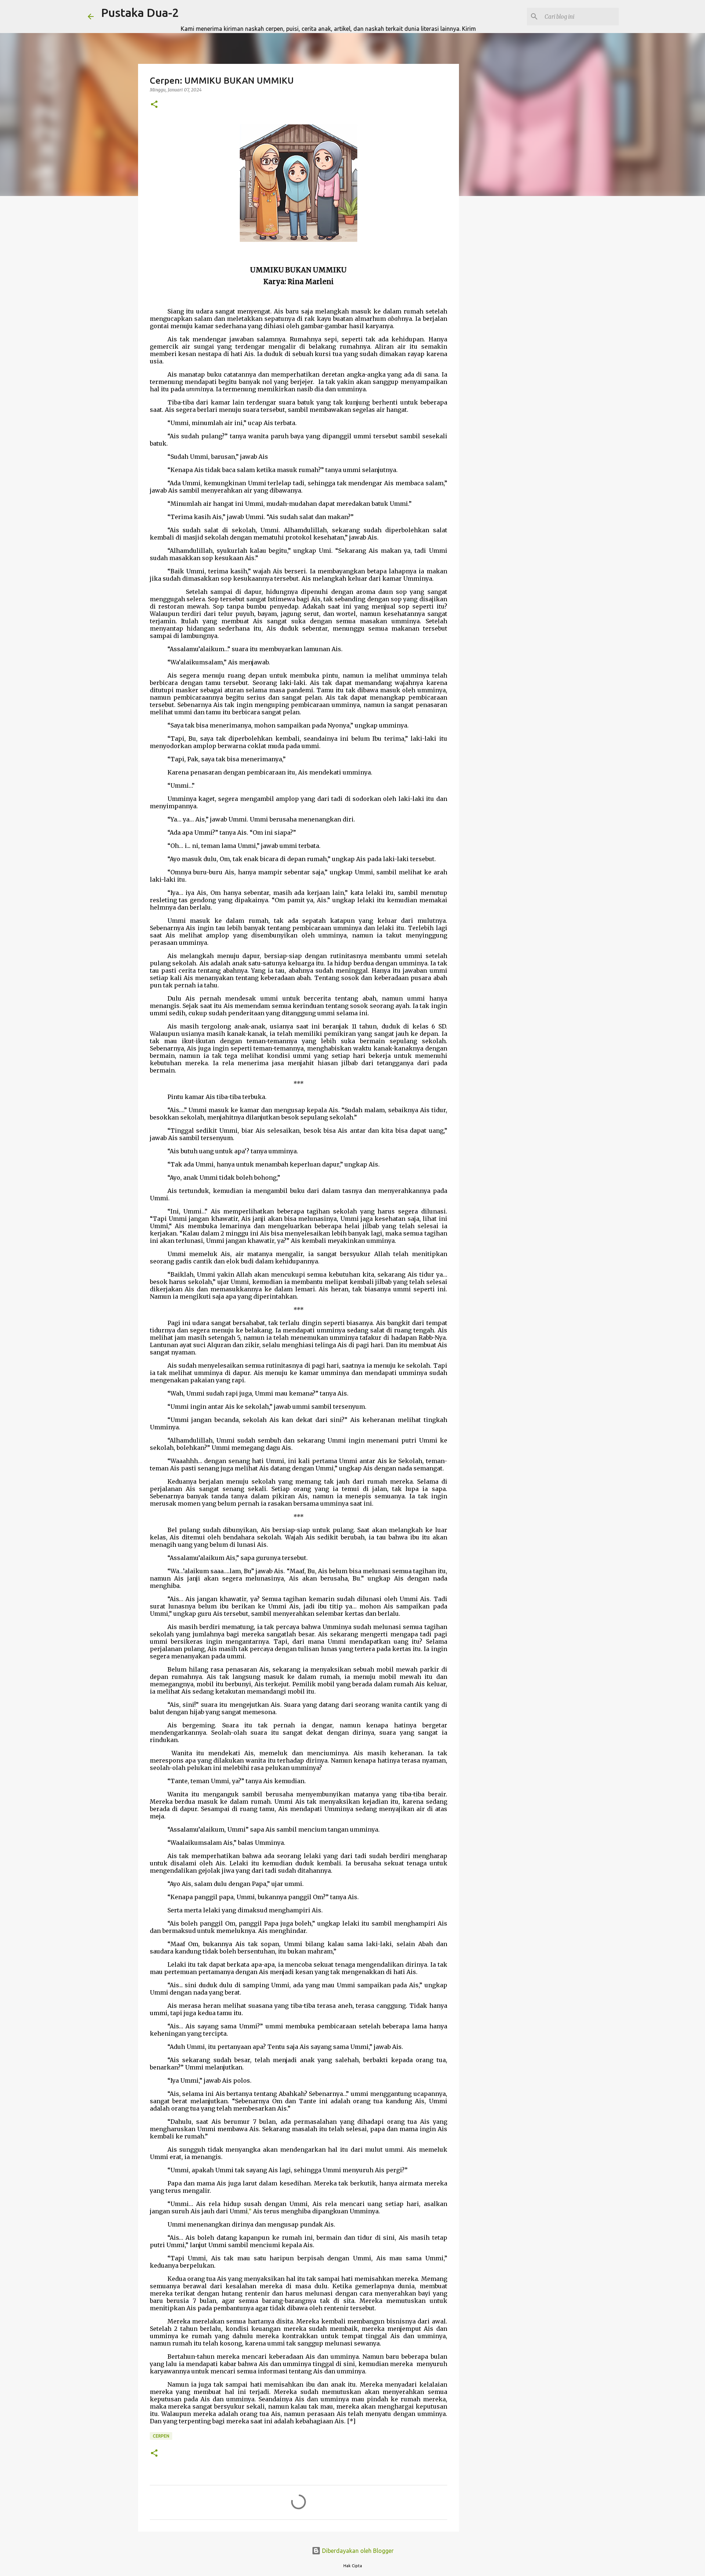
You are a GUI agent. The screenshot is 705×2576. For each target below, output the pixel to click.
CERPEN (161, 2436)
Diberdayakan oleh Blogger (357, 2551)
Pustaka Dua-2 (140, 12)
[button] (154, 105)
